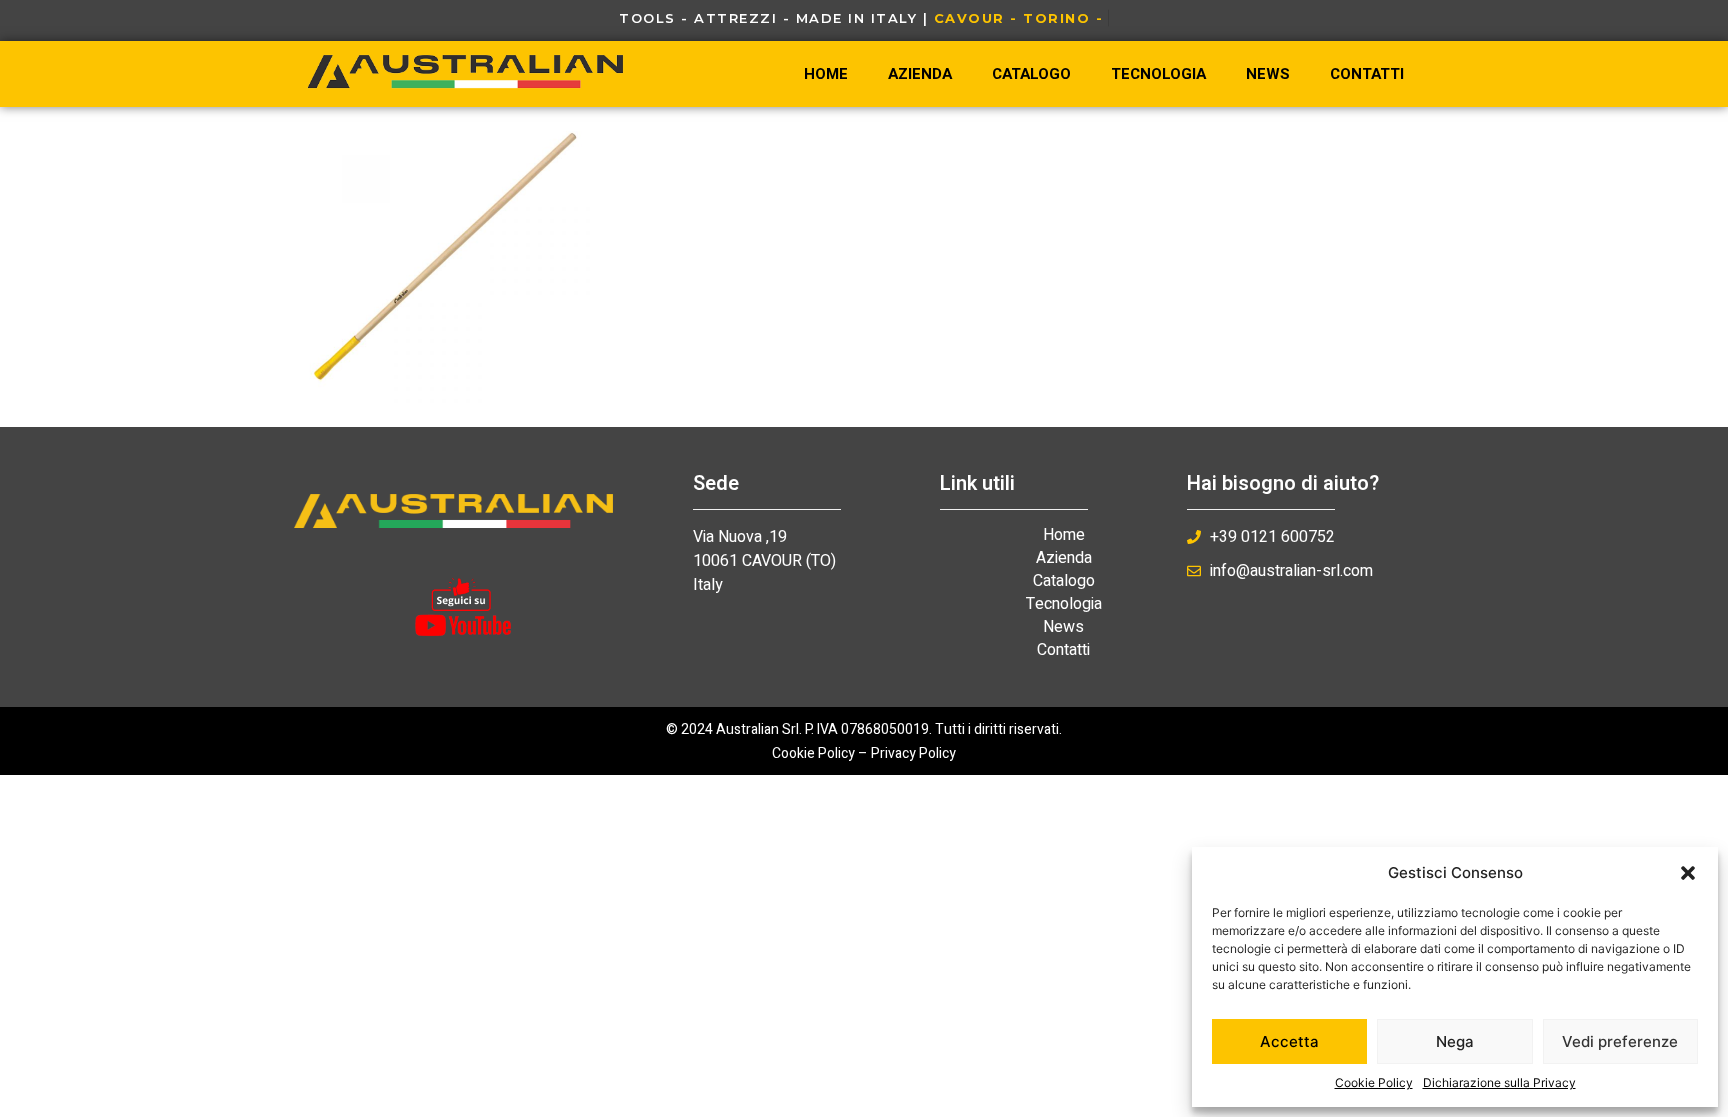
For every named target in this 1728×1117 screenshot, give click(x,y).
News (1268, 74)
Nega (1455, 1041)
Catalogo (1031, 74)
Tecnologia (1158, 74)
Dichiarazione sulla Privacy (1499, 1082)
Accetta (1289, 1041)
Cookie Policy (1374, 1082)
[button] (1688, 873)
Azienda (920, 74)
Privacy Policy (913, 753)
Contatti (1367, 74)
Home (826, 74)
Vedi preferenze (1620, 1041)
